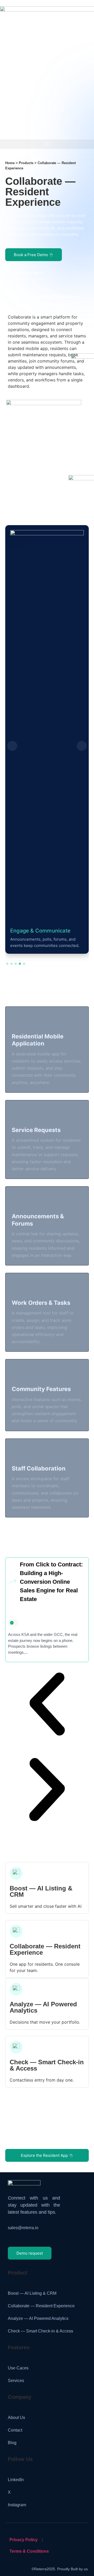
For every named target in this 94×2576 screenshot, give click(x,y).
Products (26, 163)
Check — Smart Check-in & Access (47, 2065)
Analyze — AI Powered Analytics (43, 2007)
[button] (47, 144)
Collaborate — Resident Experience (45, 1949)
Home (10, 163)
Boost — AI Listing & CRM (41, 1891)
